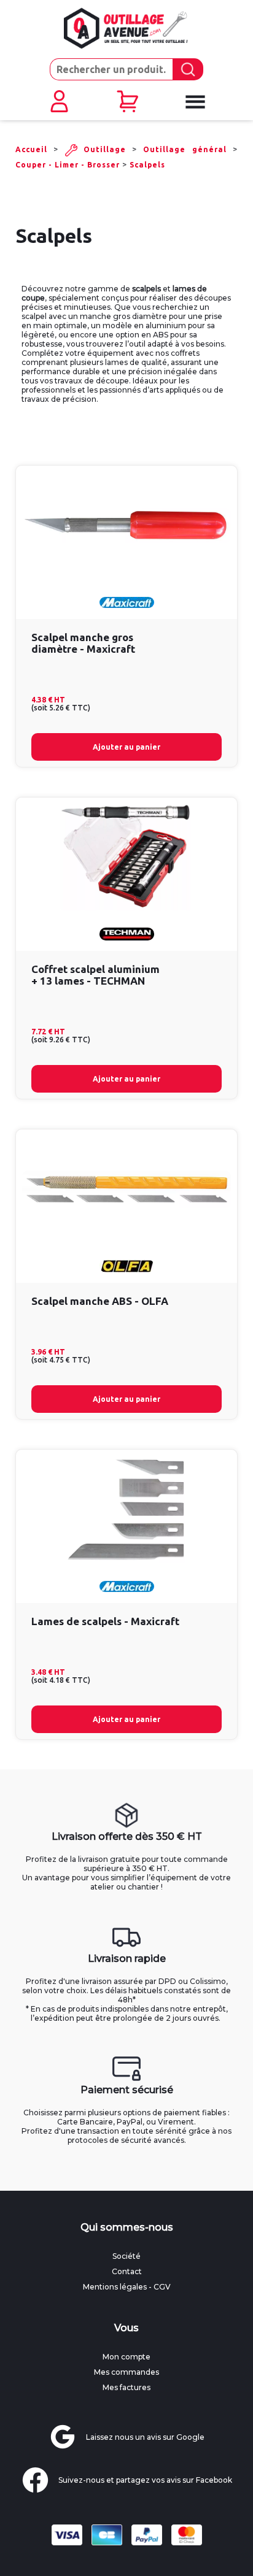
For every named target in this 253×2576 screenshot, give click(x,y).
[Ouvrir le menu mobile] (195, 102)
